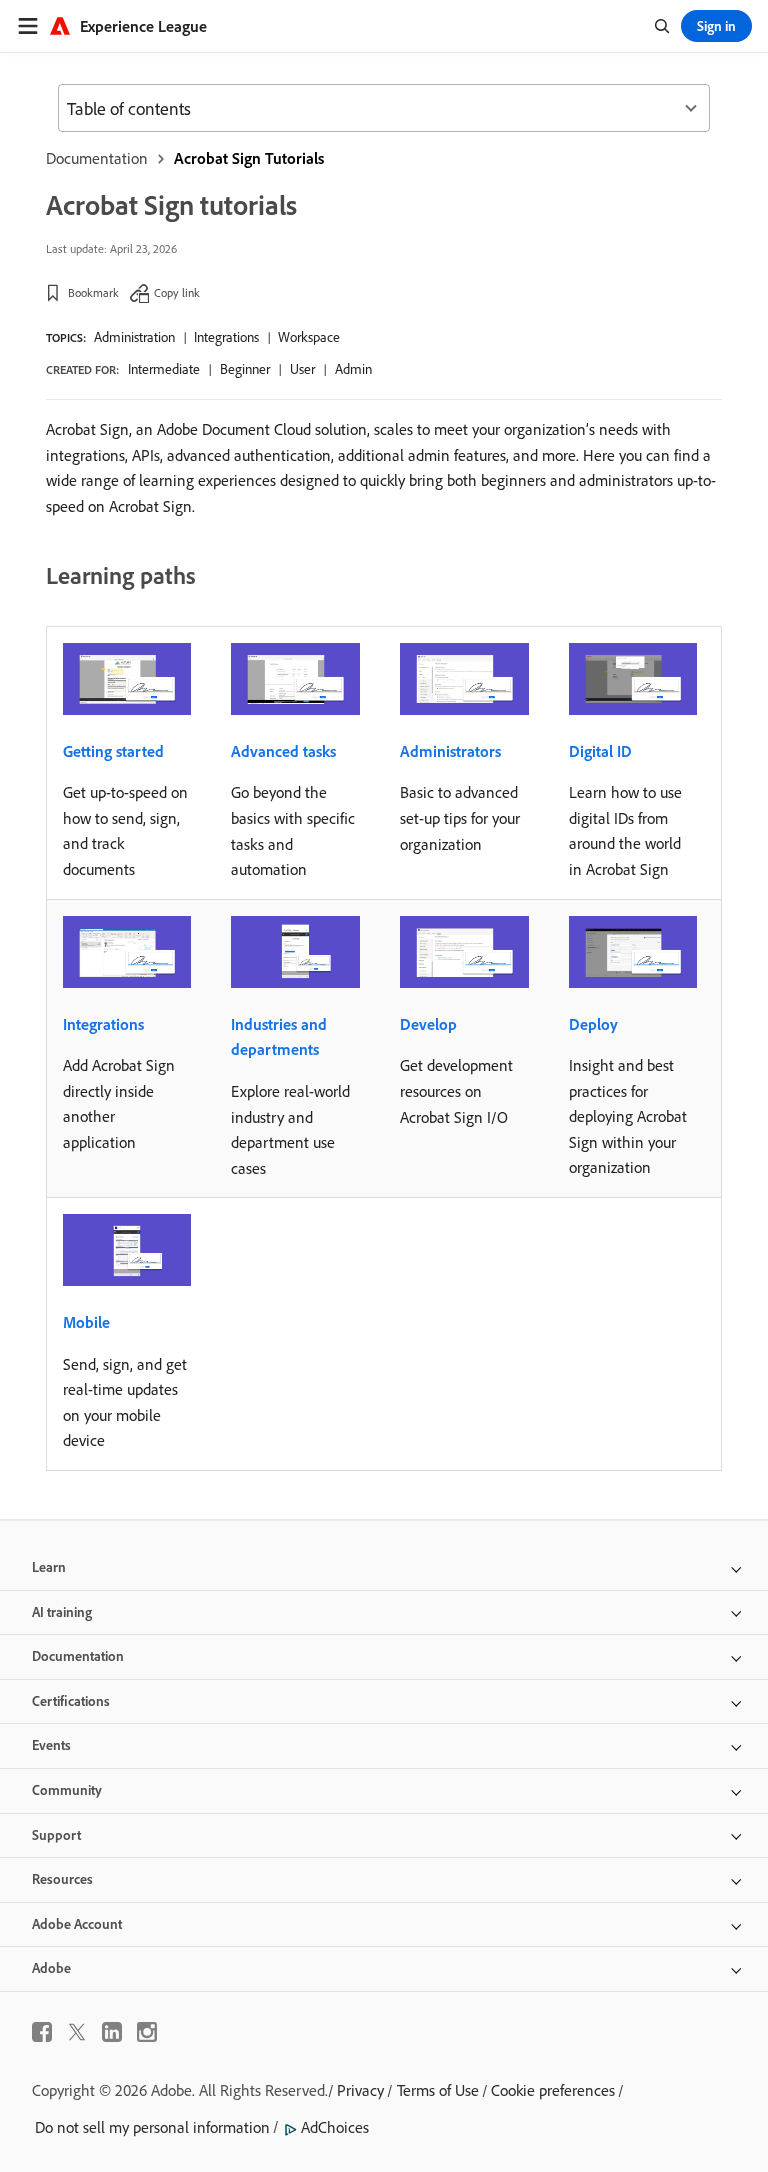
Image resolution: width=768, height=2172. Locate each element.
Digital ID (600, 751)
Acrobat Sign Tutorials (249, 158)
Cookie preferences (553, 2090)
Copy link (177, 292)
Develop (428, 1024)
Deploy (593, 1024)
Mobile (86, 1322)
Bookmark (93, 292)
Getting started (113, 751)
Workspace (309, 337)
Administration (134, 337)
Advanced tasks (283, 751)
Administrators (450, 751)
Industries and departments (279, 1037)
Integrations (226, 337)
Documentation (97, 158)
